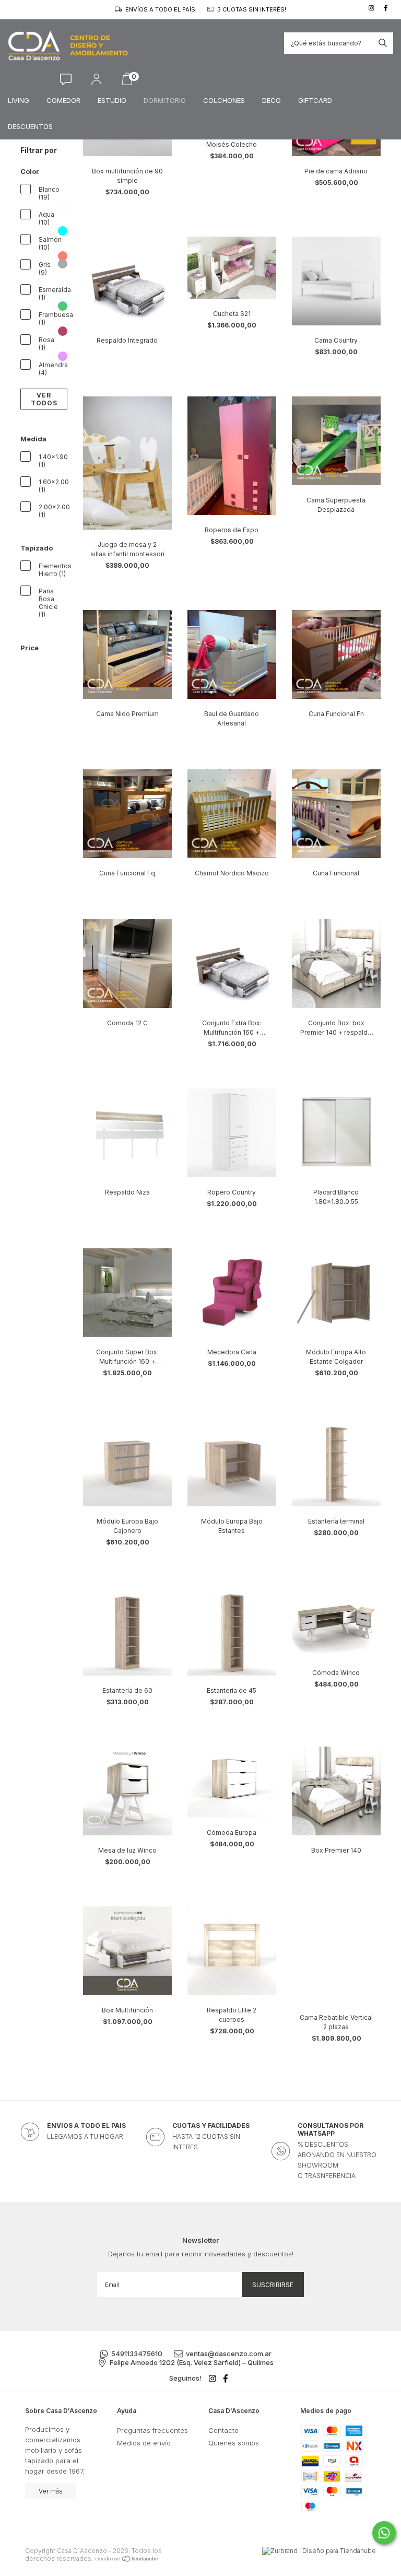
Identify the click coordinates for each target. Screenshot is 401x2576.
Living (19, 100)
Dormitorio (165, 100)
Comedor (63, 100)
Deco (272, 100)
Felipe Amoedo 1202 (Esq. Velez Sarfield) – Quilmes (192, 2362)
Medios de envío (144, 2443)
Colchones (224, 100)
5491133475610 (137, 2353)
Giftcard (315, 100)
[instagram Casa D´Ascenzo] (373, 8)
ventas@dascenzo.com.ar (229, 2353)
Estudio (112, 100)
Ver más (51, 2491)
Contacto (223, 2430)
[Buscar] (383, 43)
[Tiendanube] (127, 2559)
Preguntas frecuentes (152, 2430)
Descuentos (30, 126)
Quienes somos (234, 2443)
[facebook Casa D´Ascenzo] (387, 8)
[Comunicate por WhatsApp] (384, 2533)
